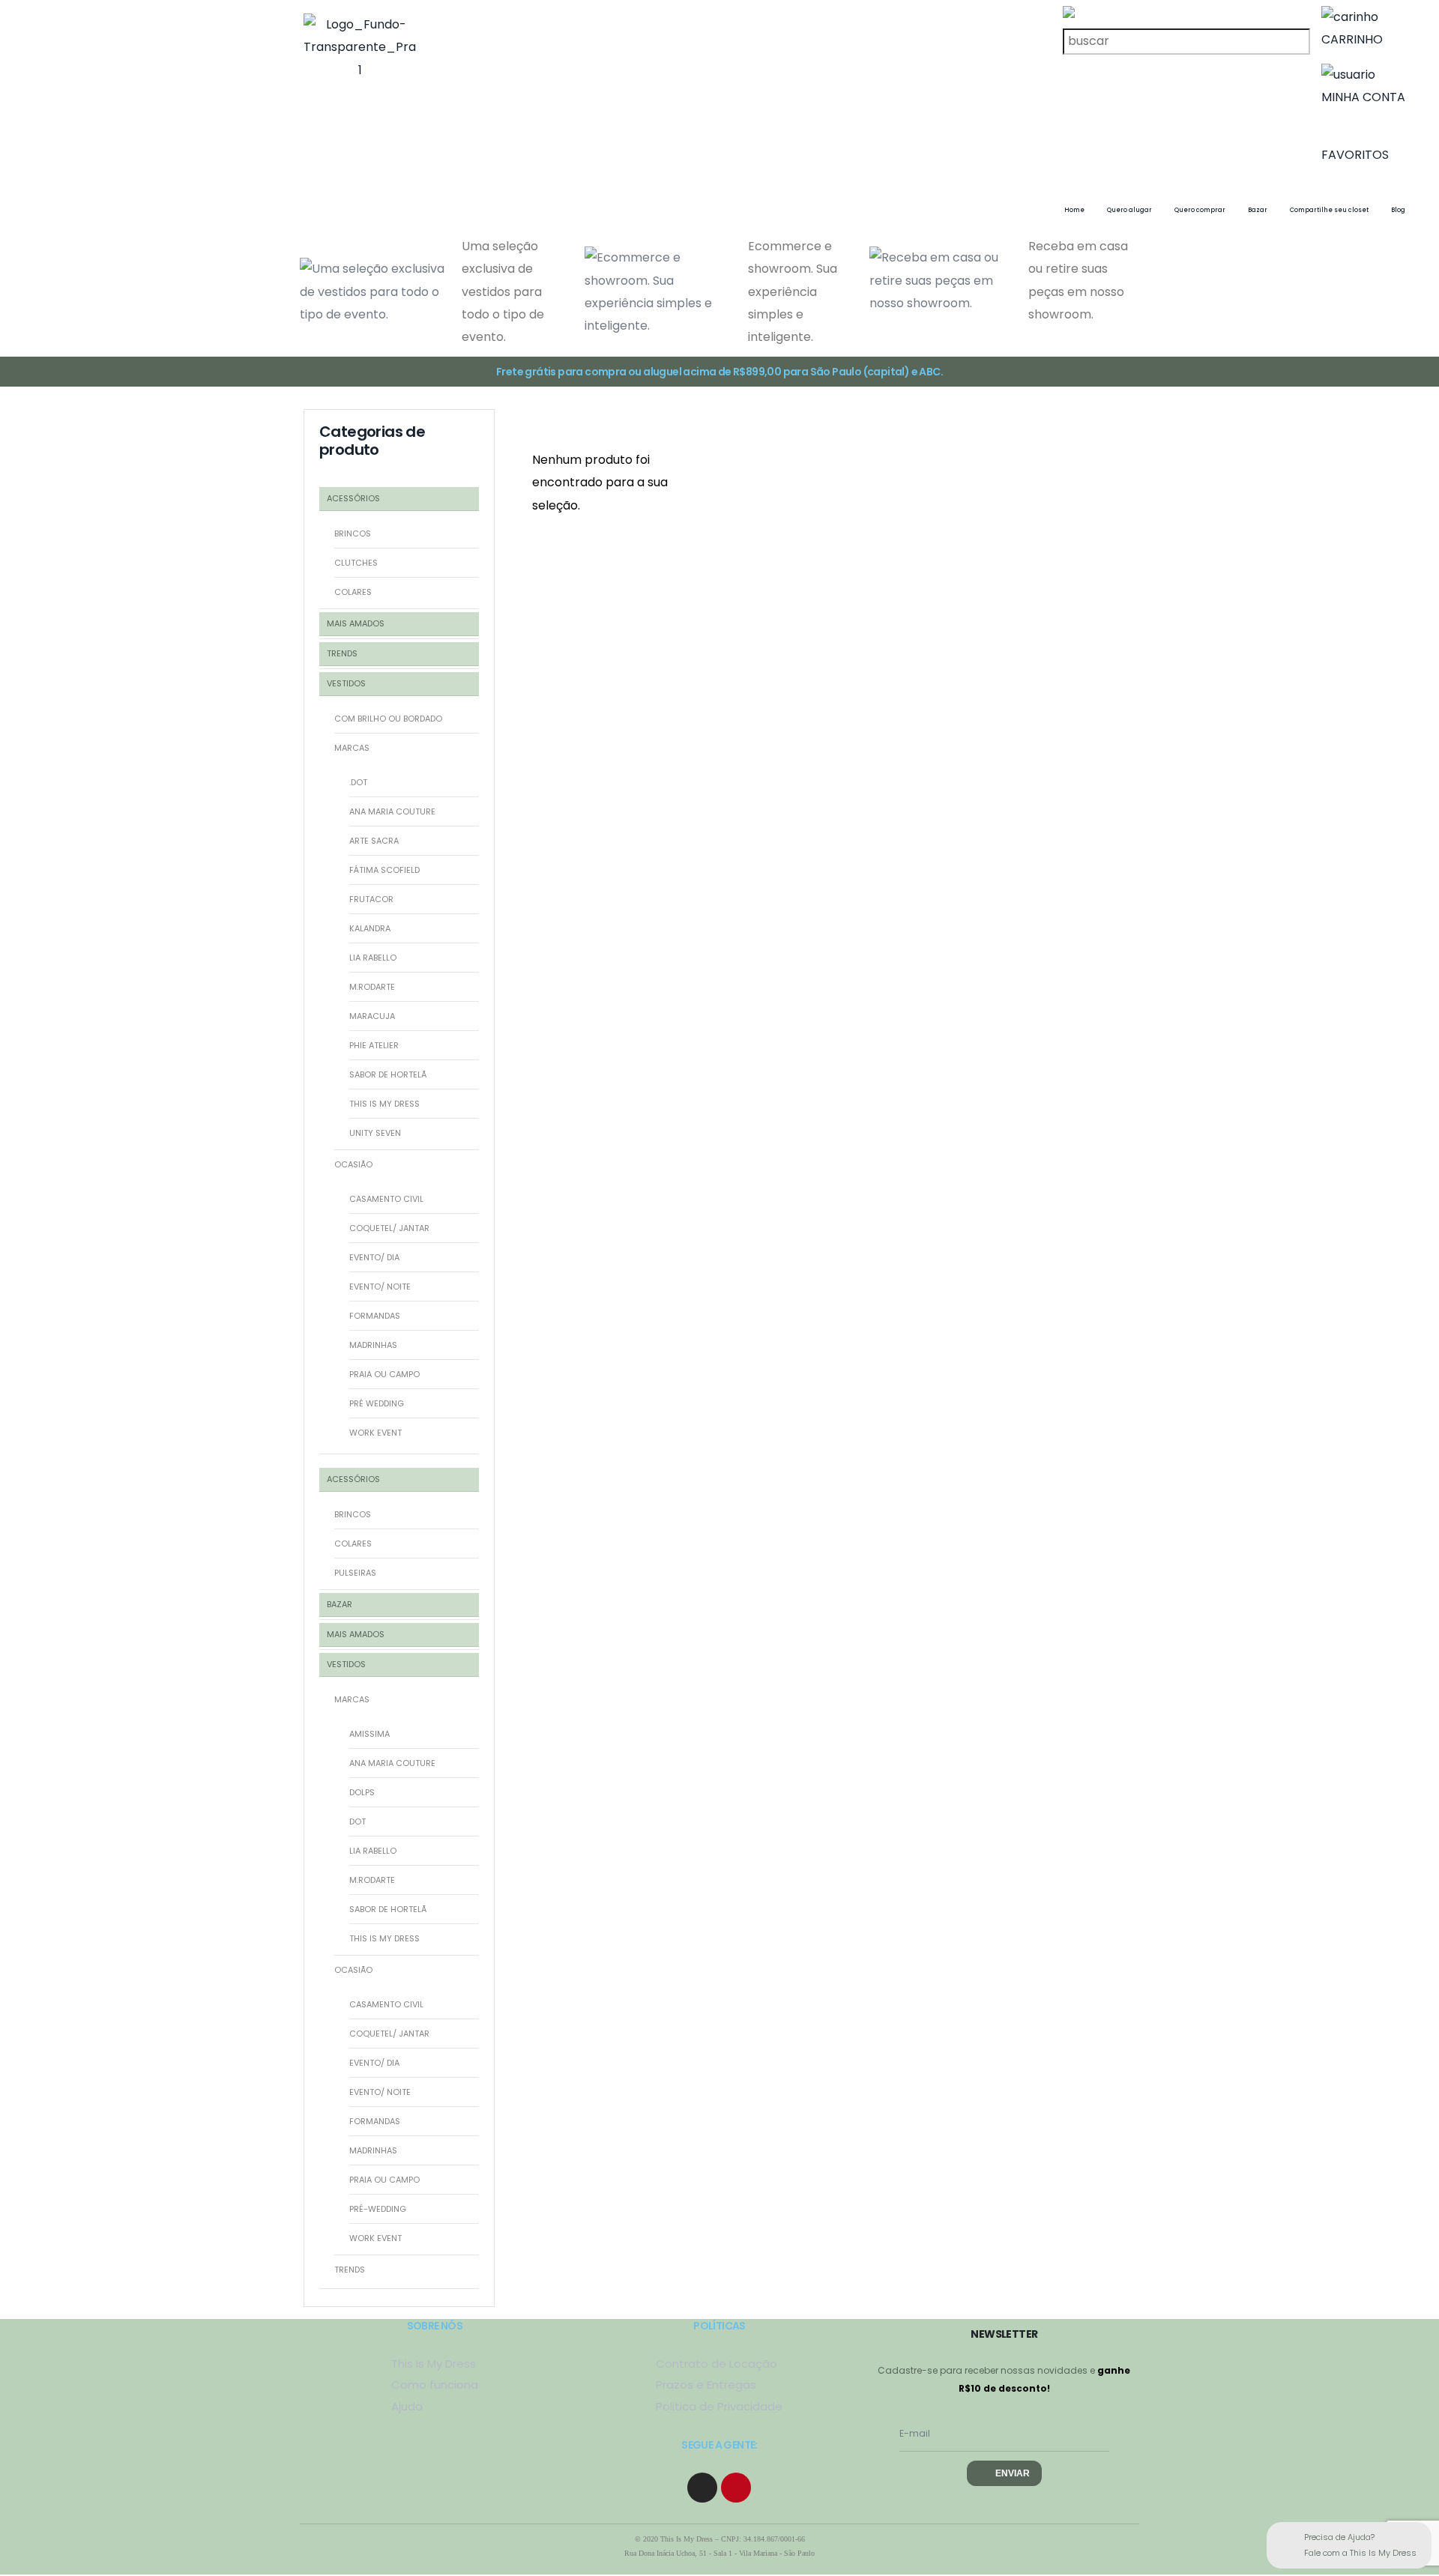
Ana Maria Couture (392, 811)
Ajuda (407, 2406)
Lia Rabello (373, 958)
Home (1074, 210)
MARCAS (352, 748)
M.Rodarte (372, 987)
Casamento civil (386, 1199)
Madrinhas (373, 1345)
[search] (1186, 41)
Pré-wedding (378, 2209)
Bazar (1258, 210)
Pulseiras (355, 1573)
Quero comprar (1200, 210)
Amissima (369, 1734)
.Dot (358, 782)
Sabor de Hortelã (388, 1074)
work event (375, 2238)
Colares (353, 592)
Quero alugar (1129, 210)
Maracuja (372, 1016)
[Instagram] (702, 2488)
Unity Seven (375, 1133)
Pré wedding (377, 1403)
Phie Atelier (374, 1045)
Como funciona (435, 2385)
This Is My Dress (384, 1938)
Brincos (353, 533)
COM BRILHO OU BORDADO (388, 719)
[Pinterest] (736, 2488)
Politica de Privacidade (719, 2406)
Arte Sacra (374, 841)
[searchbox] (1192, 30)
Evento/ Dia (374, 1257)
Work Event (375, 1433)
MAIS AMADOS (356, 623)
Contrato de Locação (717, 2364)
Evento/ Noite (380, 1287)
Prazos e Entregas (706, 2385)
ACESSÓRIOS (353, 498)
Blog (1398, 210)
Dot (358, 1821)
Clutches (356, 563)
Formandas (375, 1316)
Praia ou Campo (384, 1374)
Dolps (362, 1792)
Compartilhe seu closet (1329, 210)
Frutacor (371, 899)
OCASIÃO (353, 1164)
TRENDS (342, 653)
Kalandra (370, 928)
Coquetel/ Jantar (389, 1228)
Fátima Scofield (384, 870)
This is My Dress (384, 1104)
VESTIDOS (346, 683)
